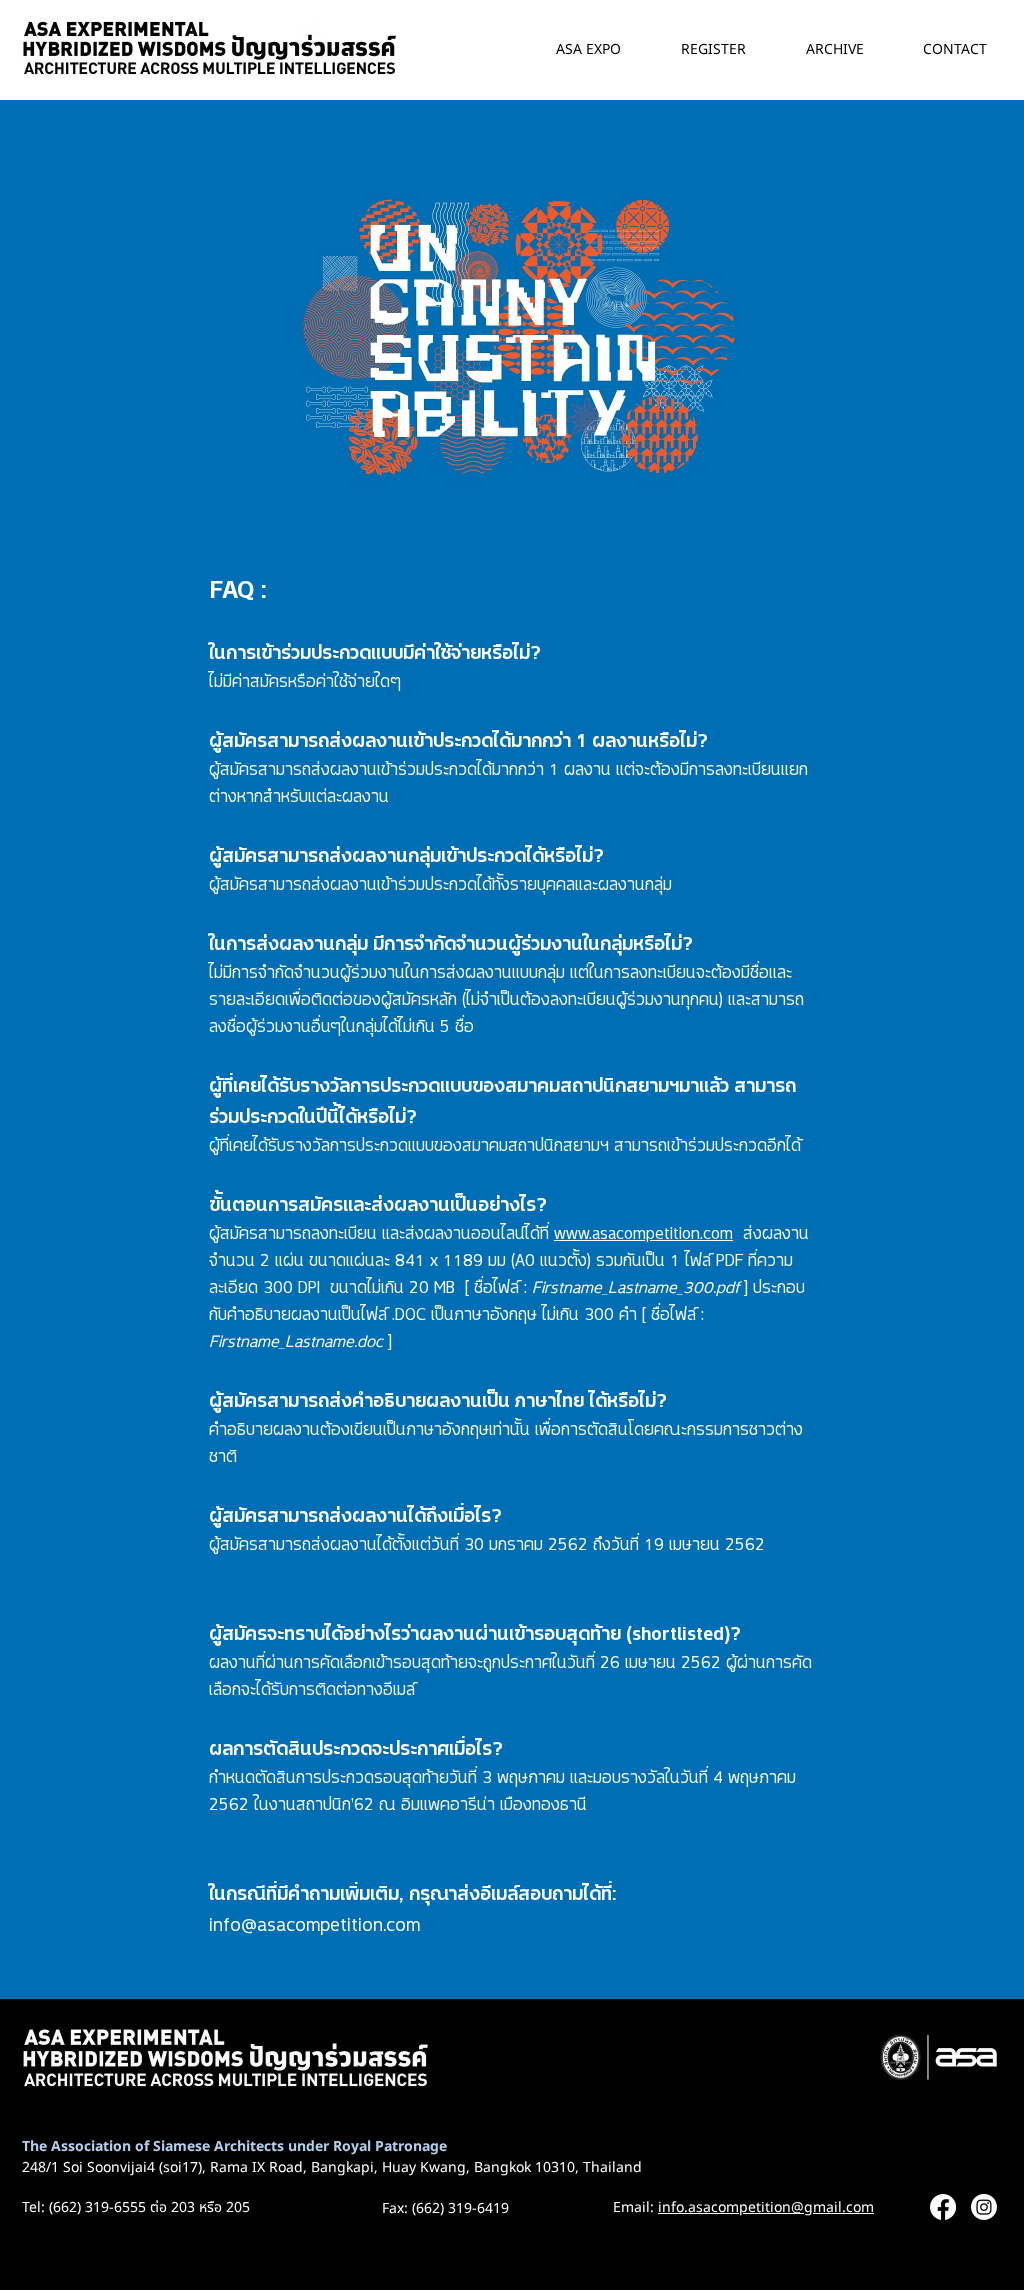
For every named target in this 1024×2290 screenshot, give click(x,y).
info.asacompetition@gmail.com (766, 2207)
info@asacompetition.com (314, 1922)
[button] (820, 49)
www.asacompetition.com (643, 1231)
